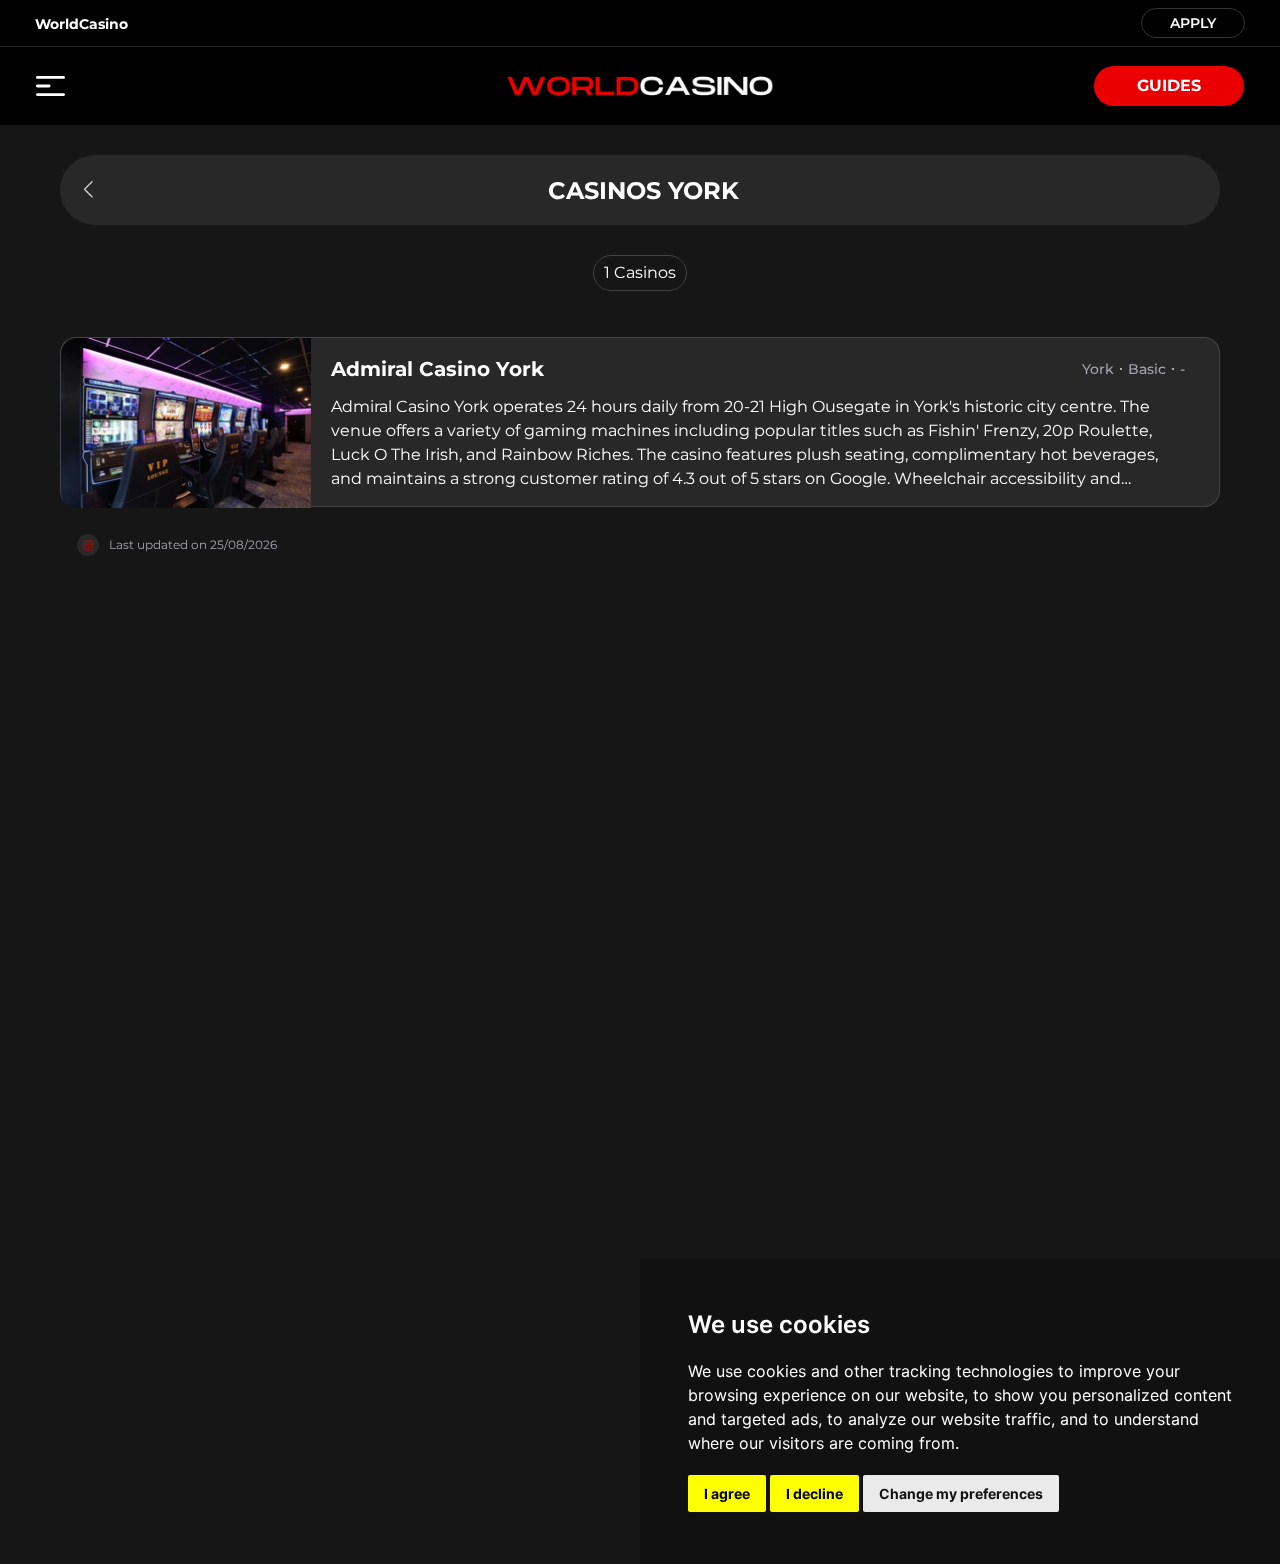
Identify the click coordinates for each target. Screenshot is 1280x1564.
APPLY (1193, 21)
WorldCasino (81, 24)
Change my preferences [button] (961, 1493)
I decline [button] (814, 1493)
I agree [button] (727, 1493)
